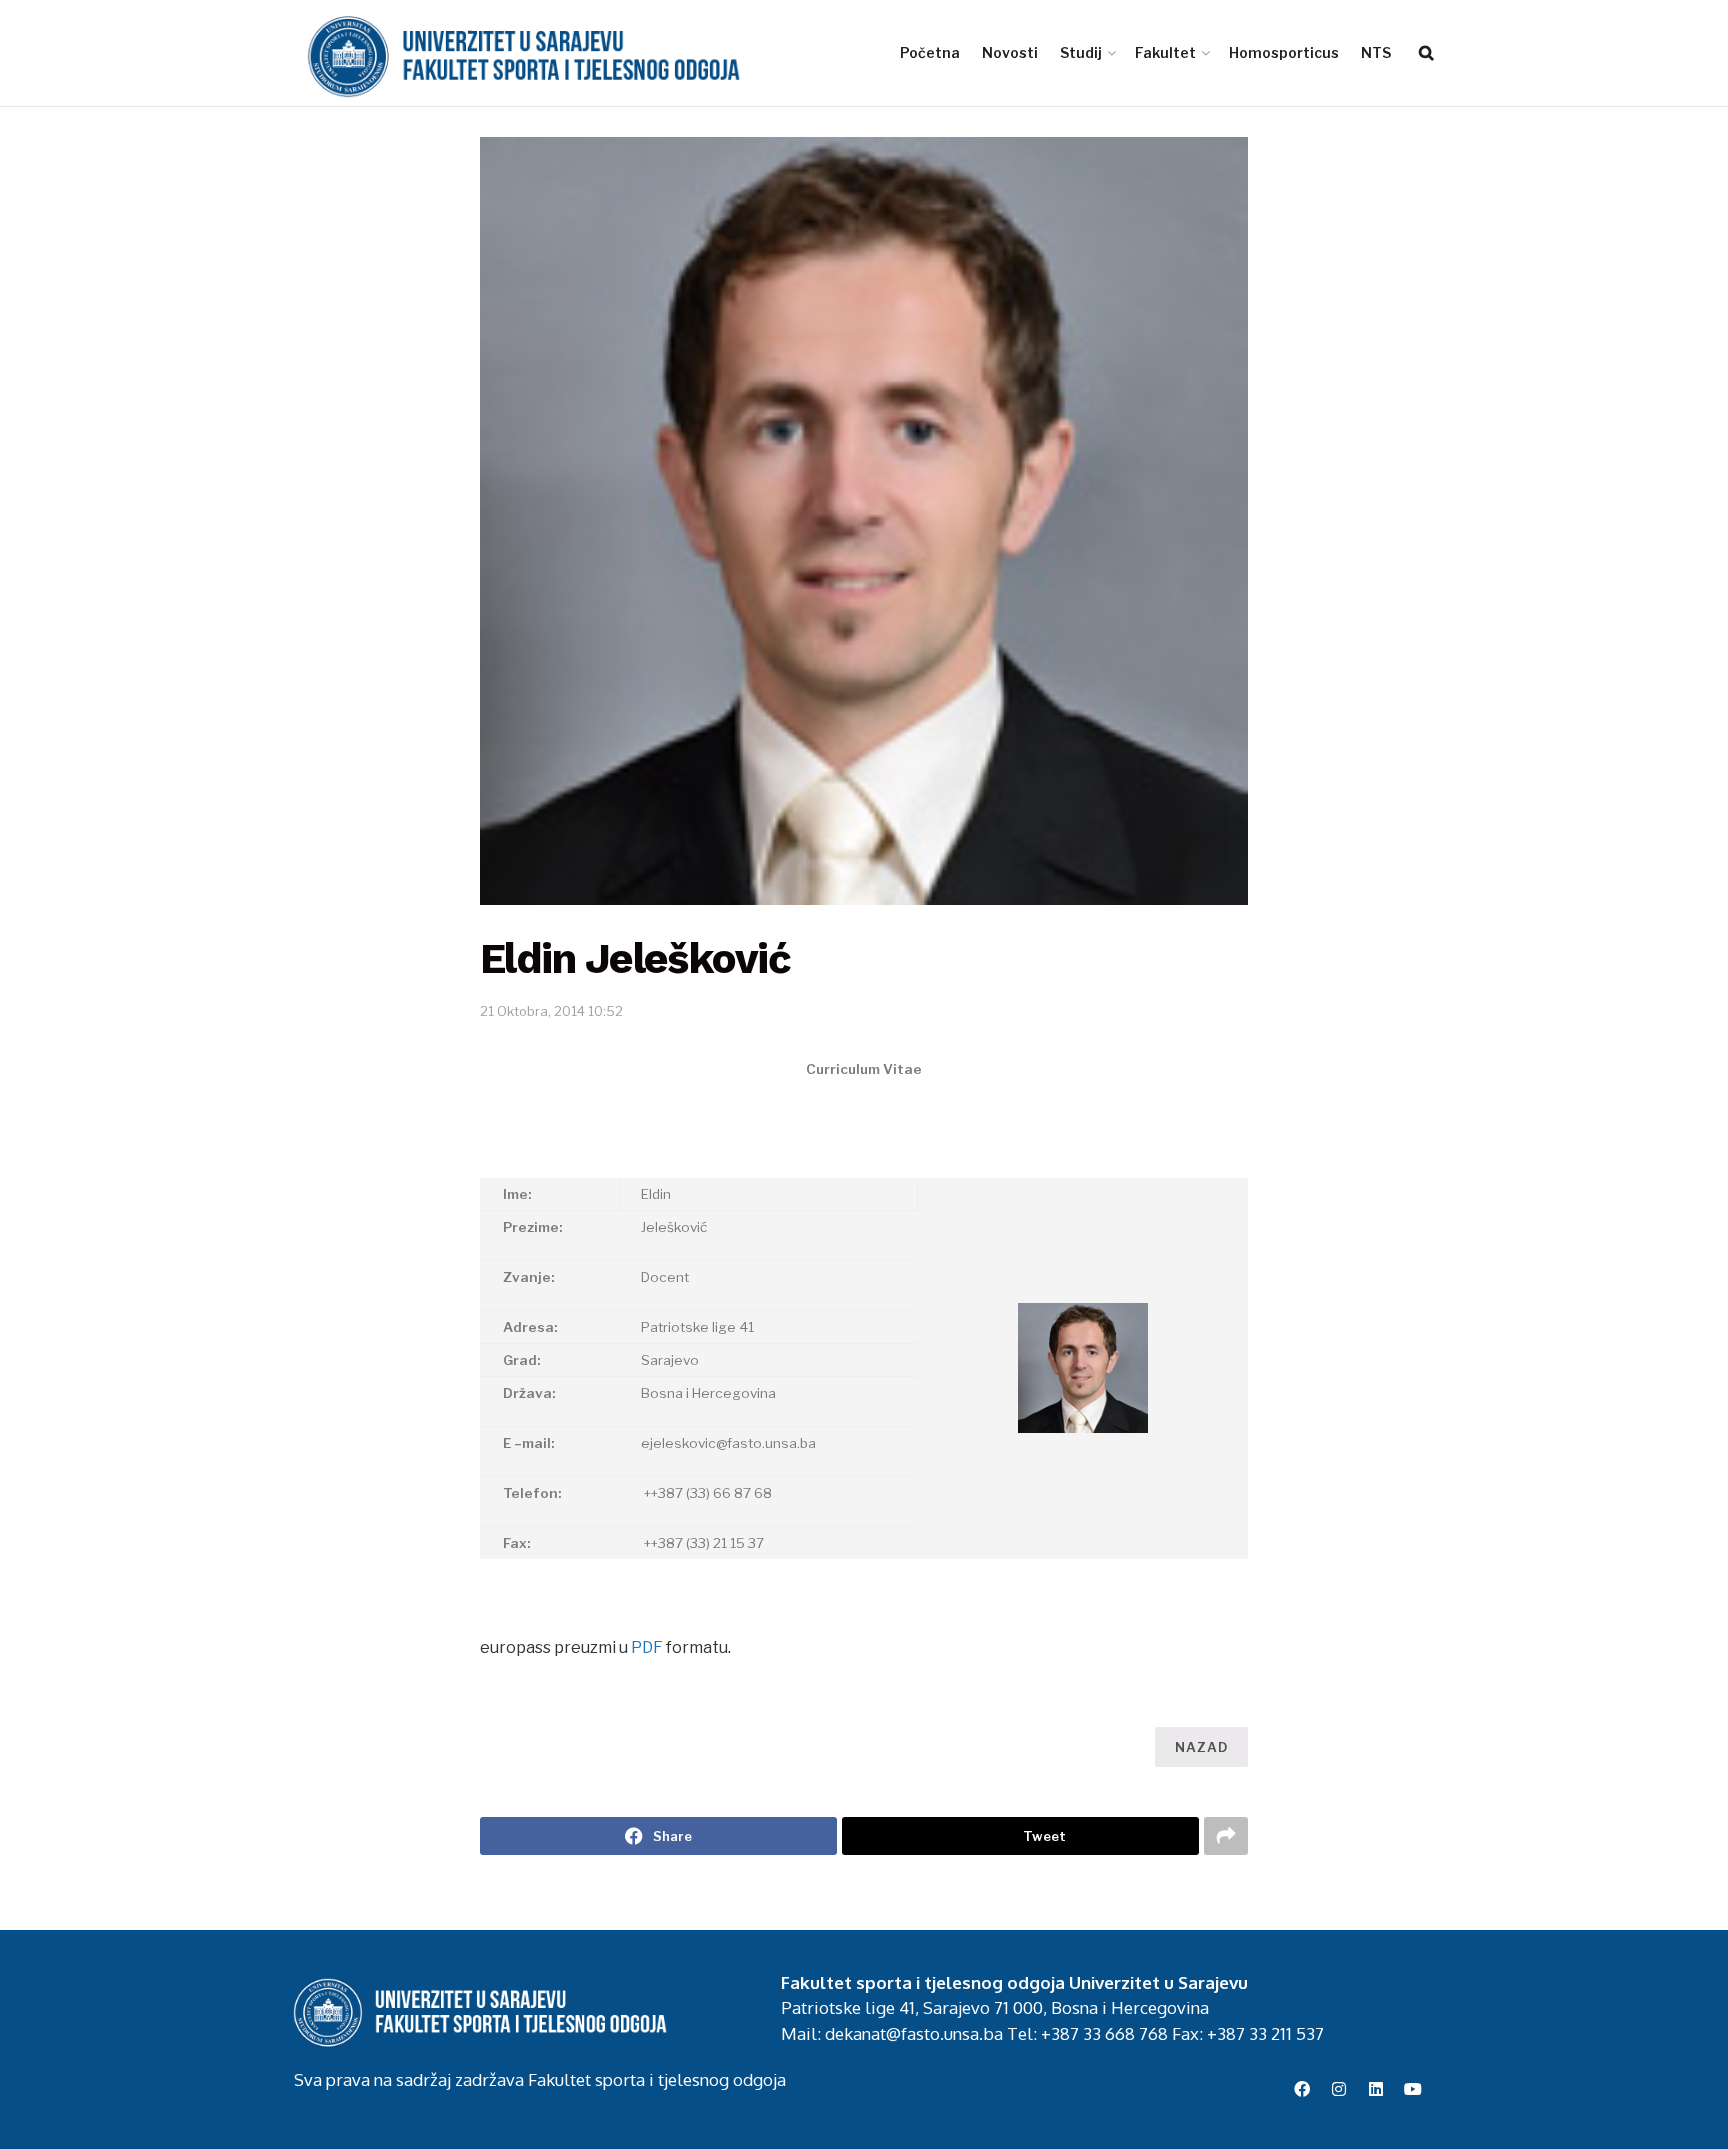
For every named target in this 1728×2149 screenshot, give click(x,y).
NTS (1376, 52)
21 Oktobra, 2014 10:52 (551, 1011)
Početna (930, 52)
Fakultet (1165, 52)
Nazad (1201, 1747)
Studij (1081, 52)
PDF (647, 1647)
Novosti (1010, 52)
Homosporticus (1284, 52)
